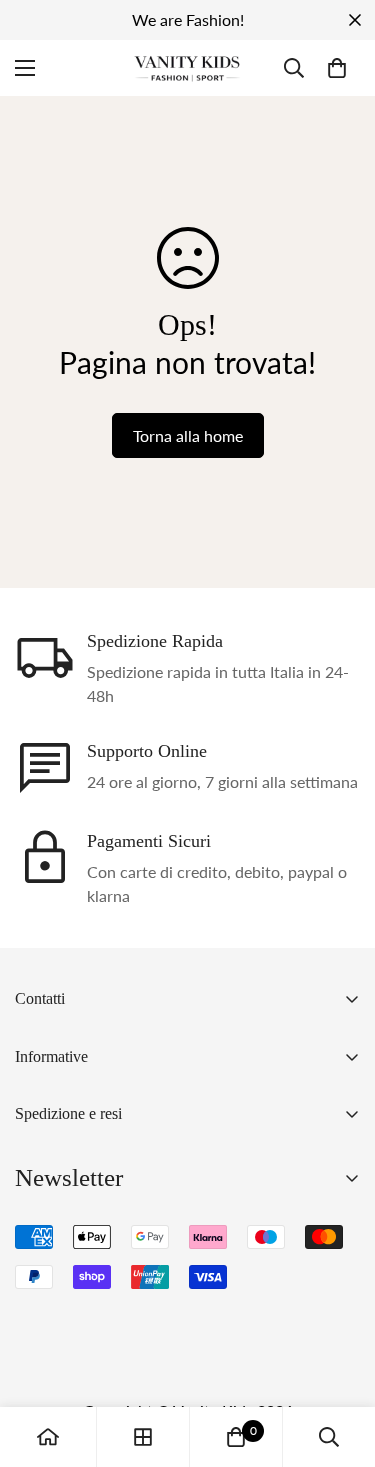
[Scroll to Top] (339, 1361)
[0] (337, 68)
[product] (48, 1437)
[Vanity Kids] (187, 68)
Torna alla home (188, 435)
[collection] (143, 1437)
